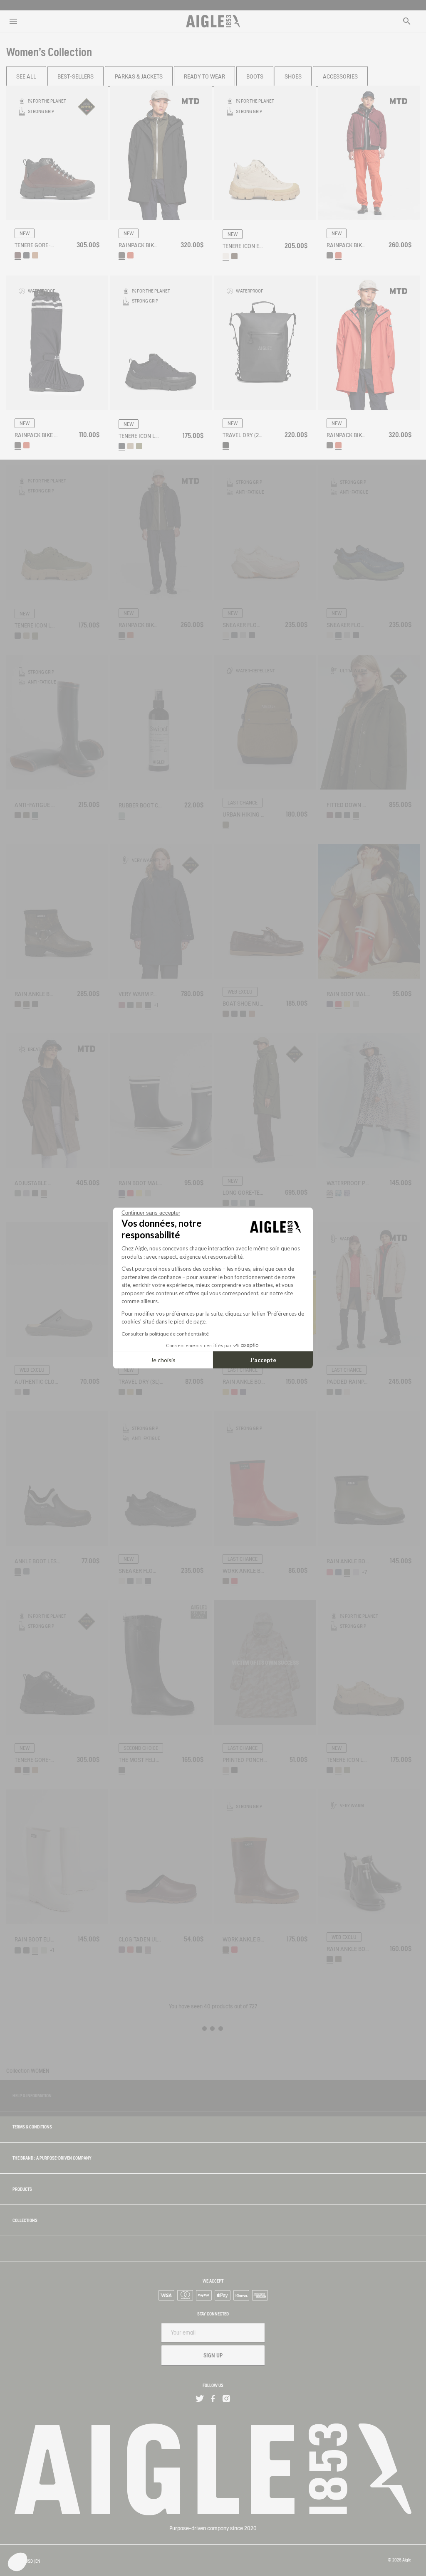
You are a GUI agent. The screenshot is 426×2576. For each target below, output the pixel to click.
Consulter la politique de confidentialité (165, 1334)
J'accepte (263, 1360)
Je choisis (163, 1360)
